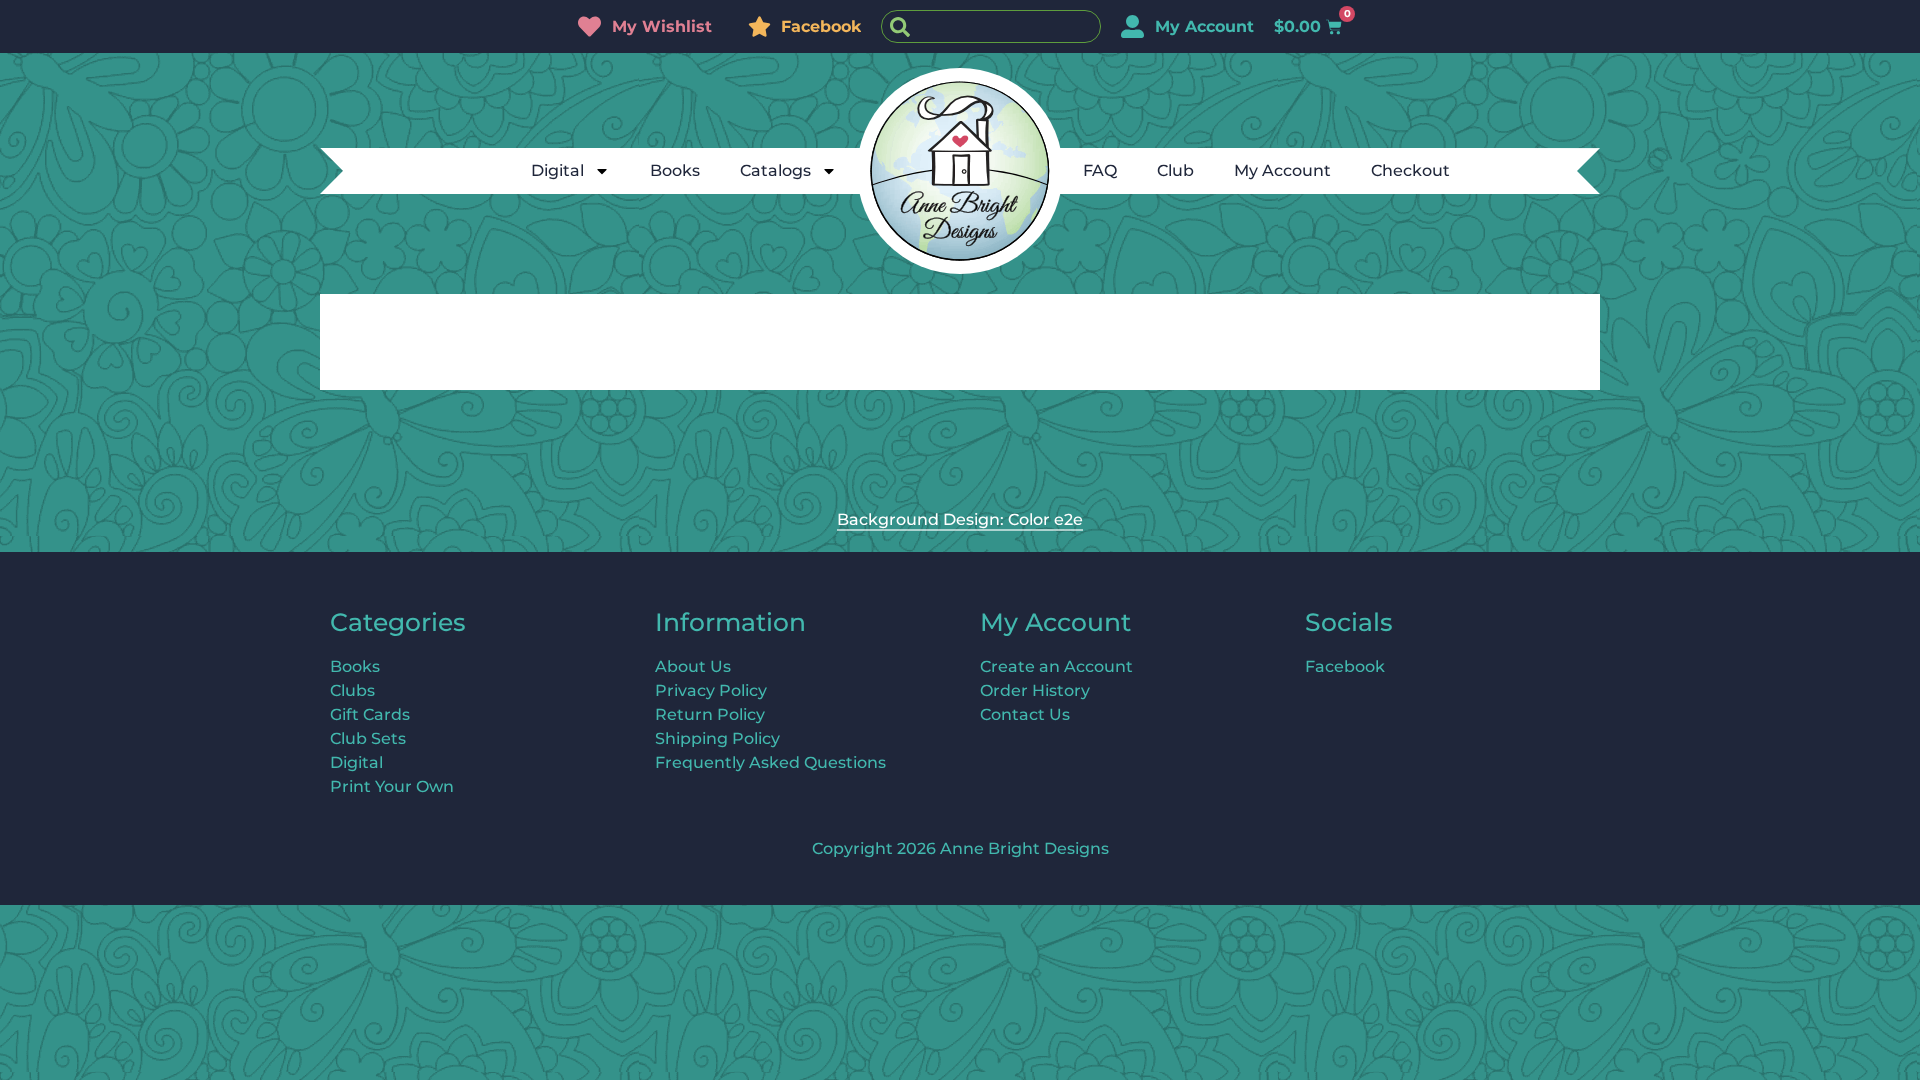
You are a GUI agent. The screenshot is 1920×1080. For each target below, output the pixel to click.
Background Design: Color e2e (960, 519)
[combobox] (991, 26)
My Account (1282, 170)
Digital (557, 170)
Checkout (1410, 170)
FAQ (1100, 170)
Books (675, 170)
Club (1175, 170)
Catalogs (775, 170)
